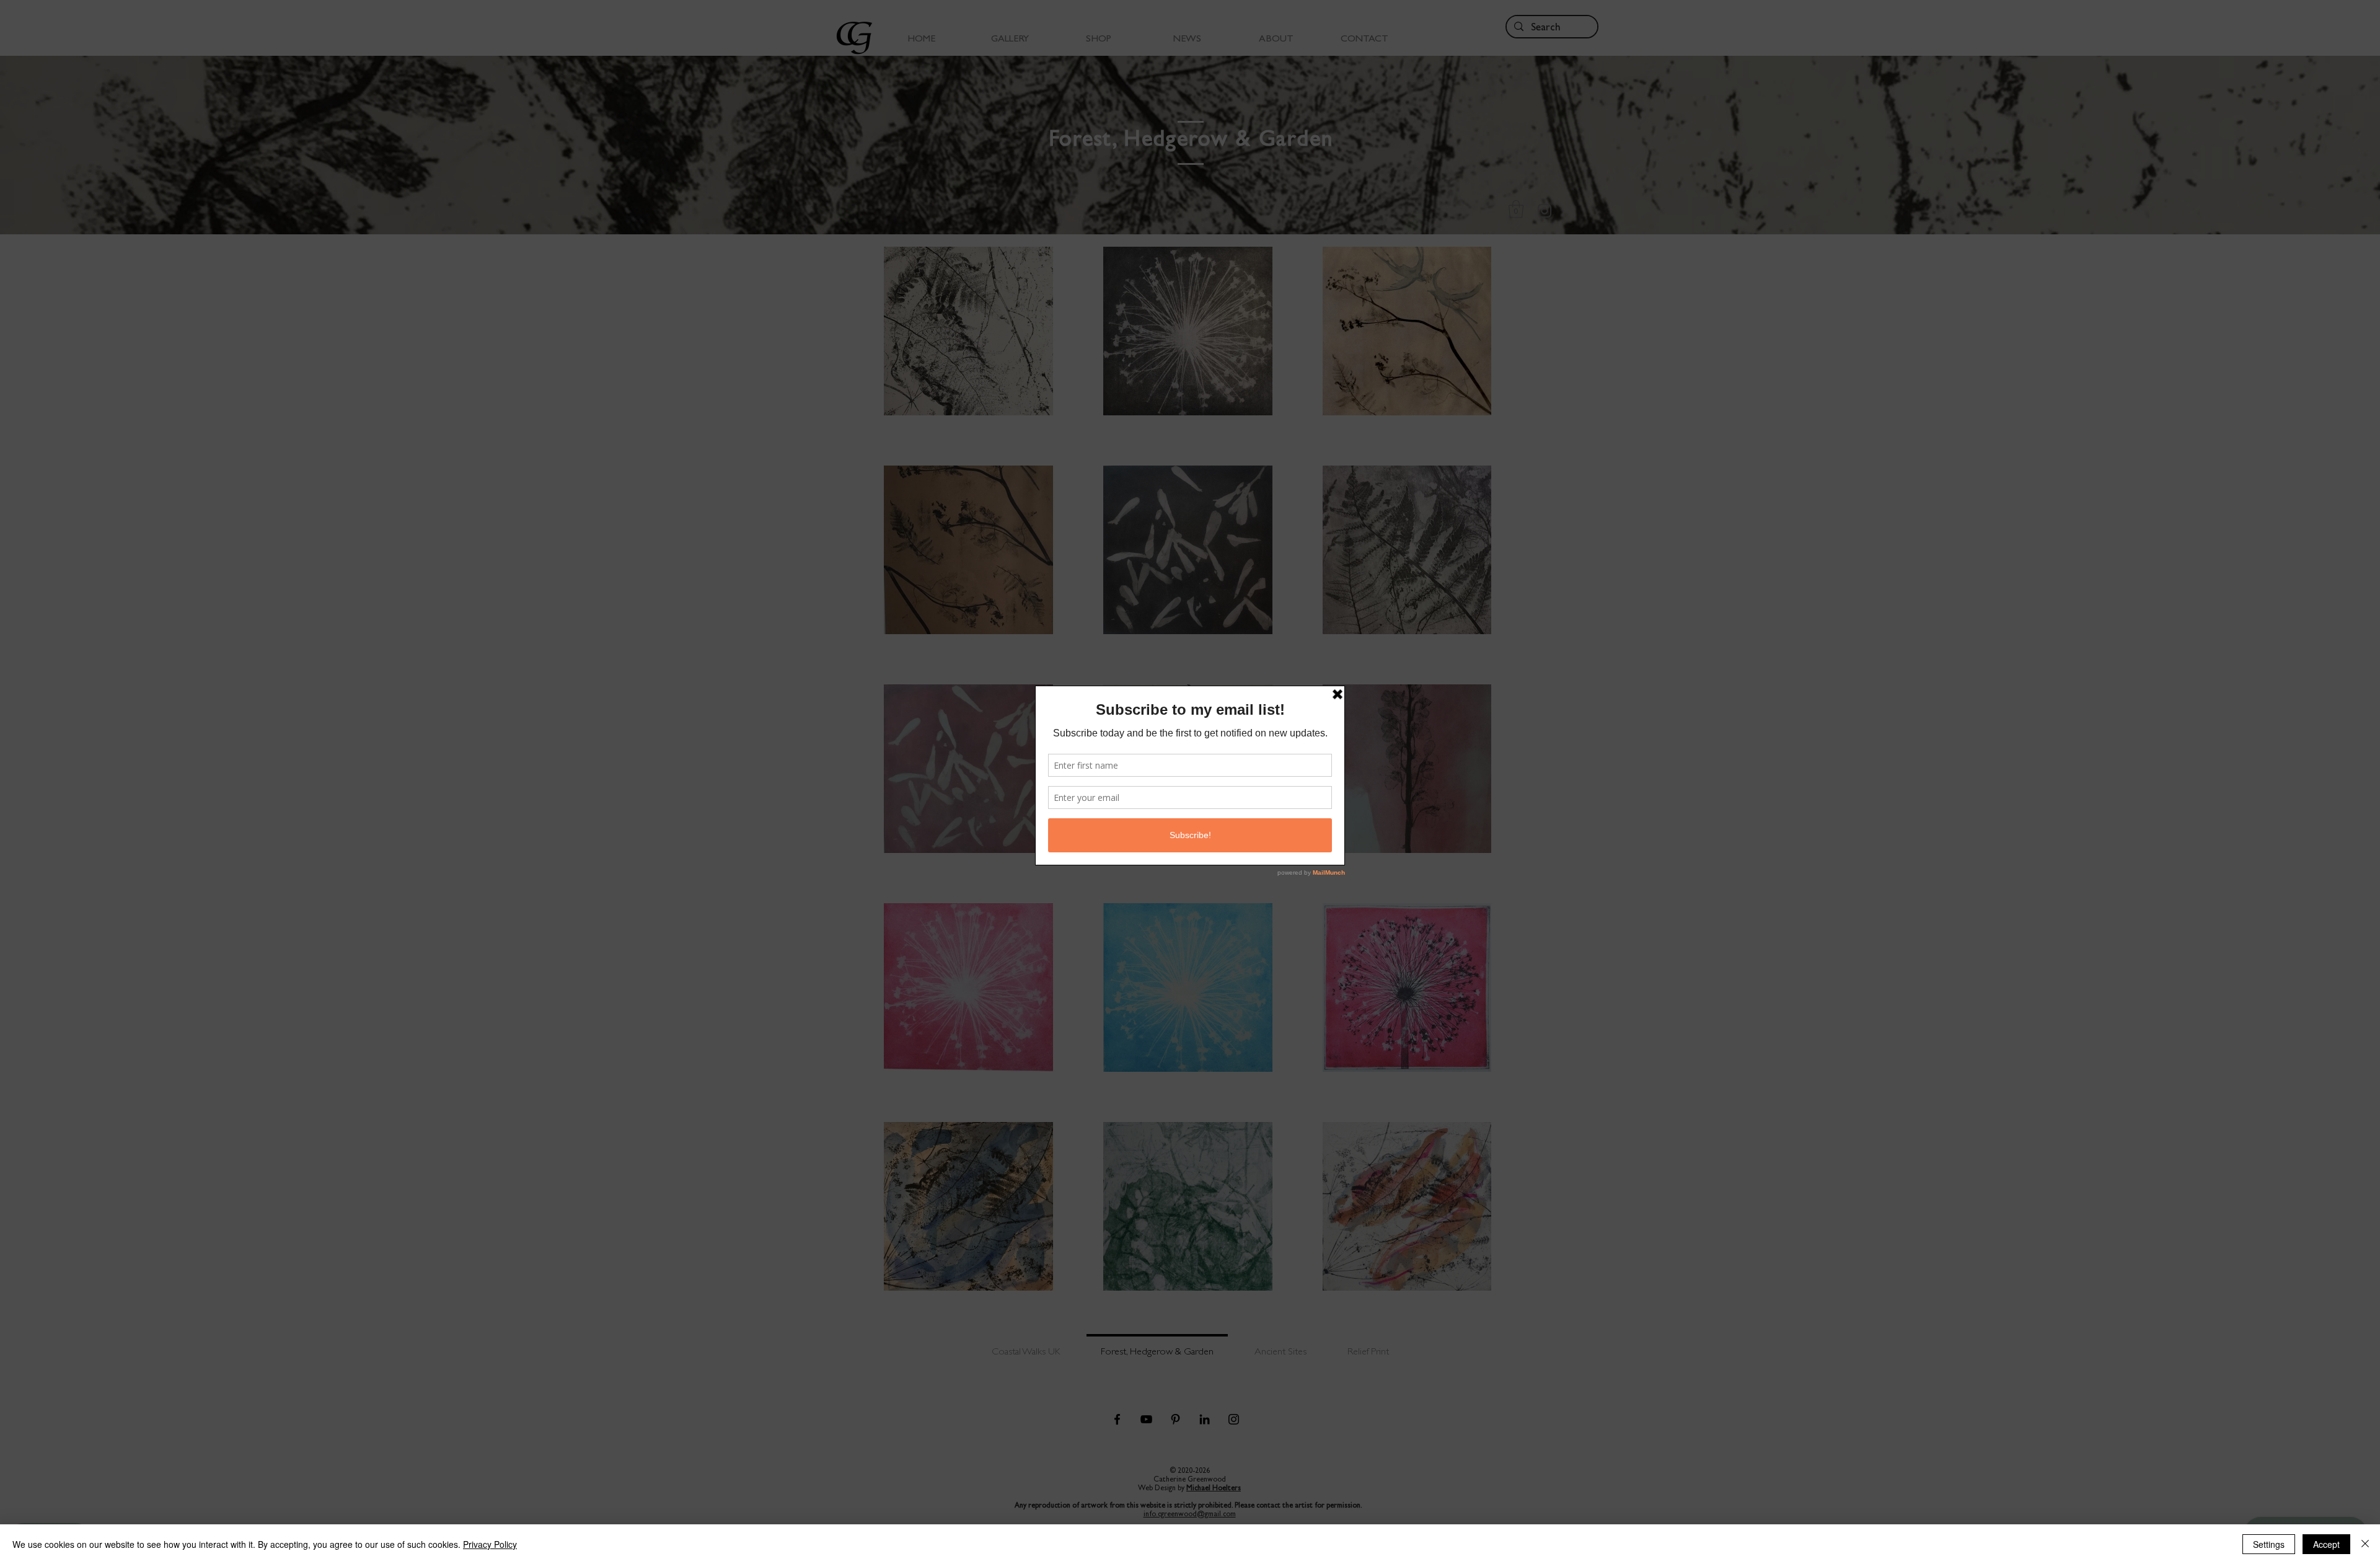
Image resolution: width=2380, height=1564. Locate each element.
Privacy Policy (490, 1544)
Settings (2269, 1544)
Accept (2326, 1544)
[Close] (2365, 1544)
